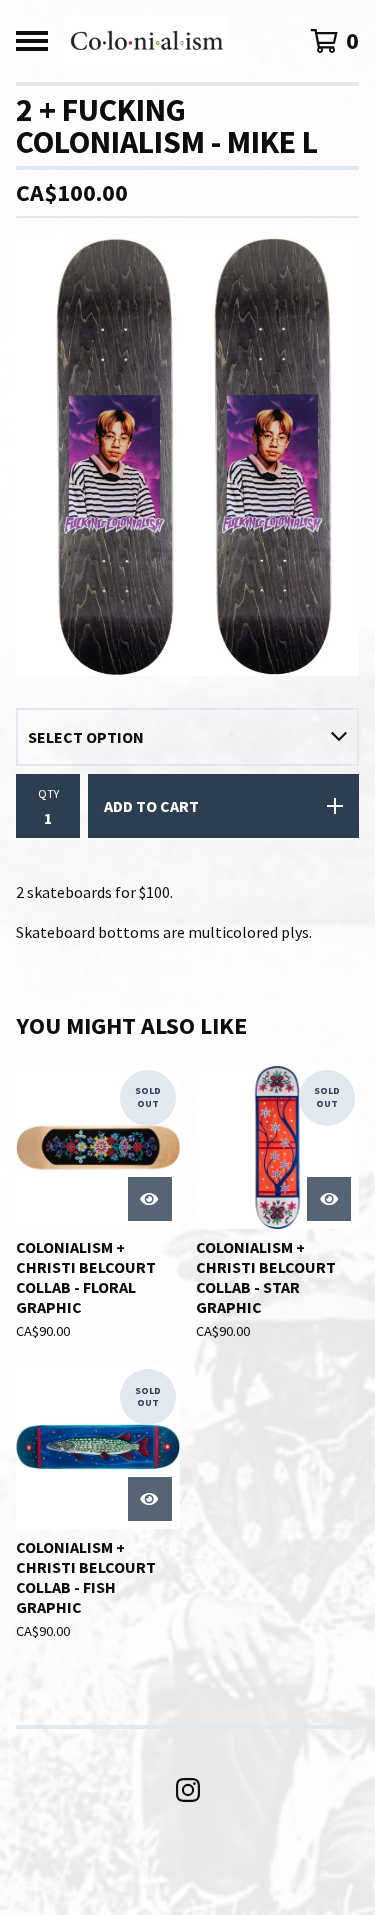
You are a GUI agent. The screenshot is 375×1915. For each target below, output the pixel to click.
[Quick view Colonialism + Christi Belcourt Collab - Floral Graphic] (150, 1199)
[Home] (147, 41)
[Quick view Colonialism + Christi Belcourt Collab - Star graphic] (329, 1199)
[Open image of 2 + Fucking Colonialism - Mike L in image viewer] (187, 455)
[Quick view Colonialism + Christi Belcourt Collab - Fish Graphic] (150, 1499)
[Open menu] (32, 41)
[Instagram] (188, 1790)
